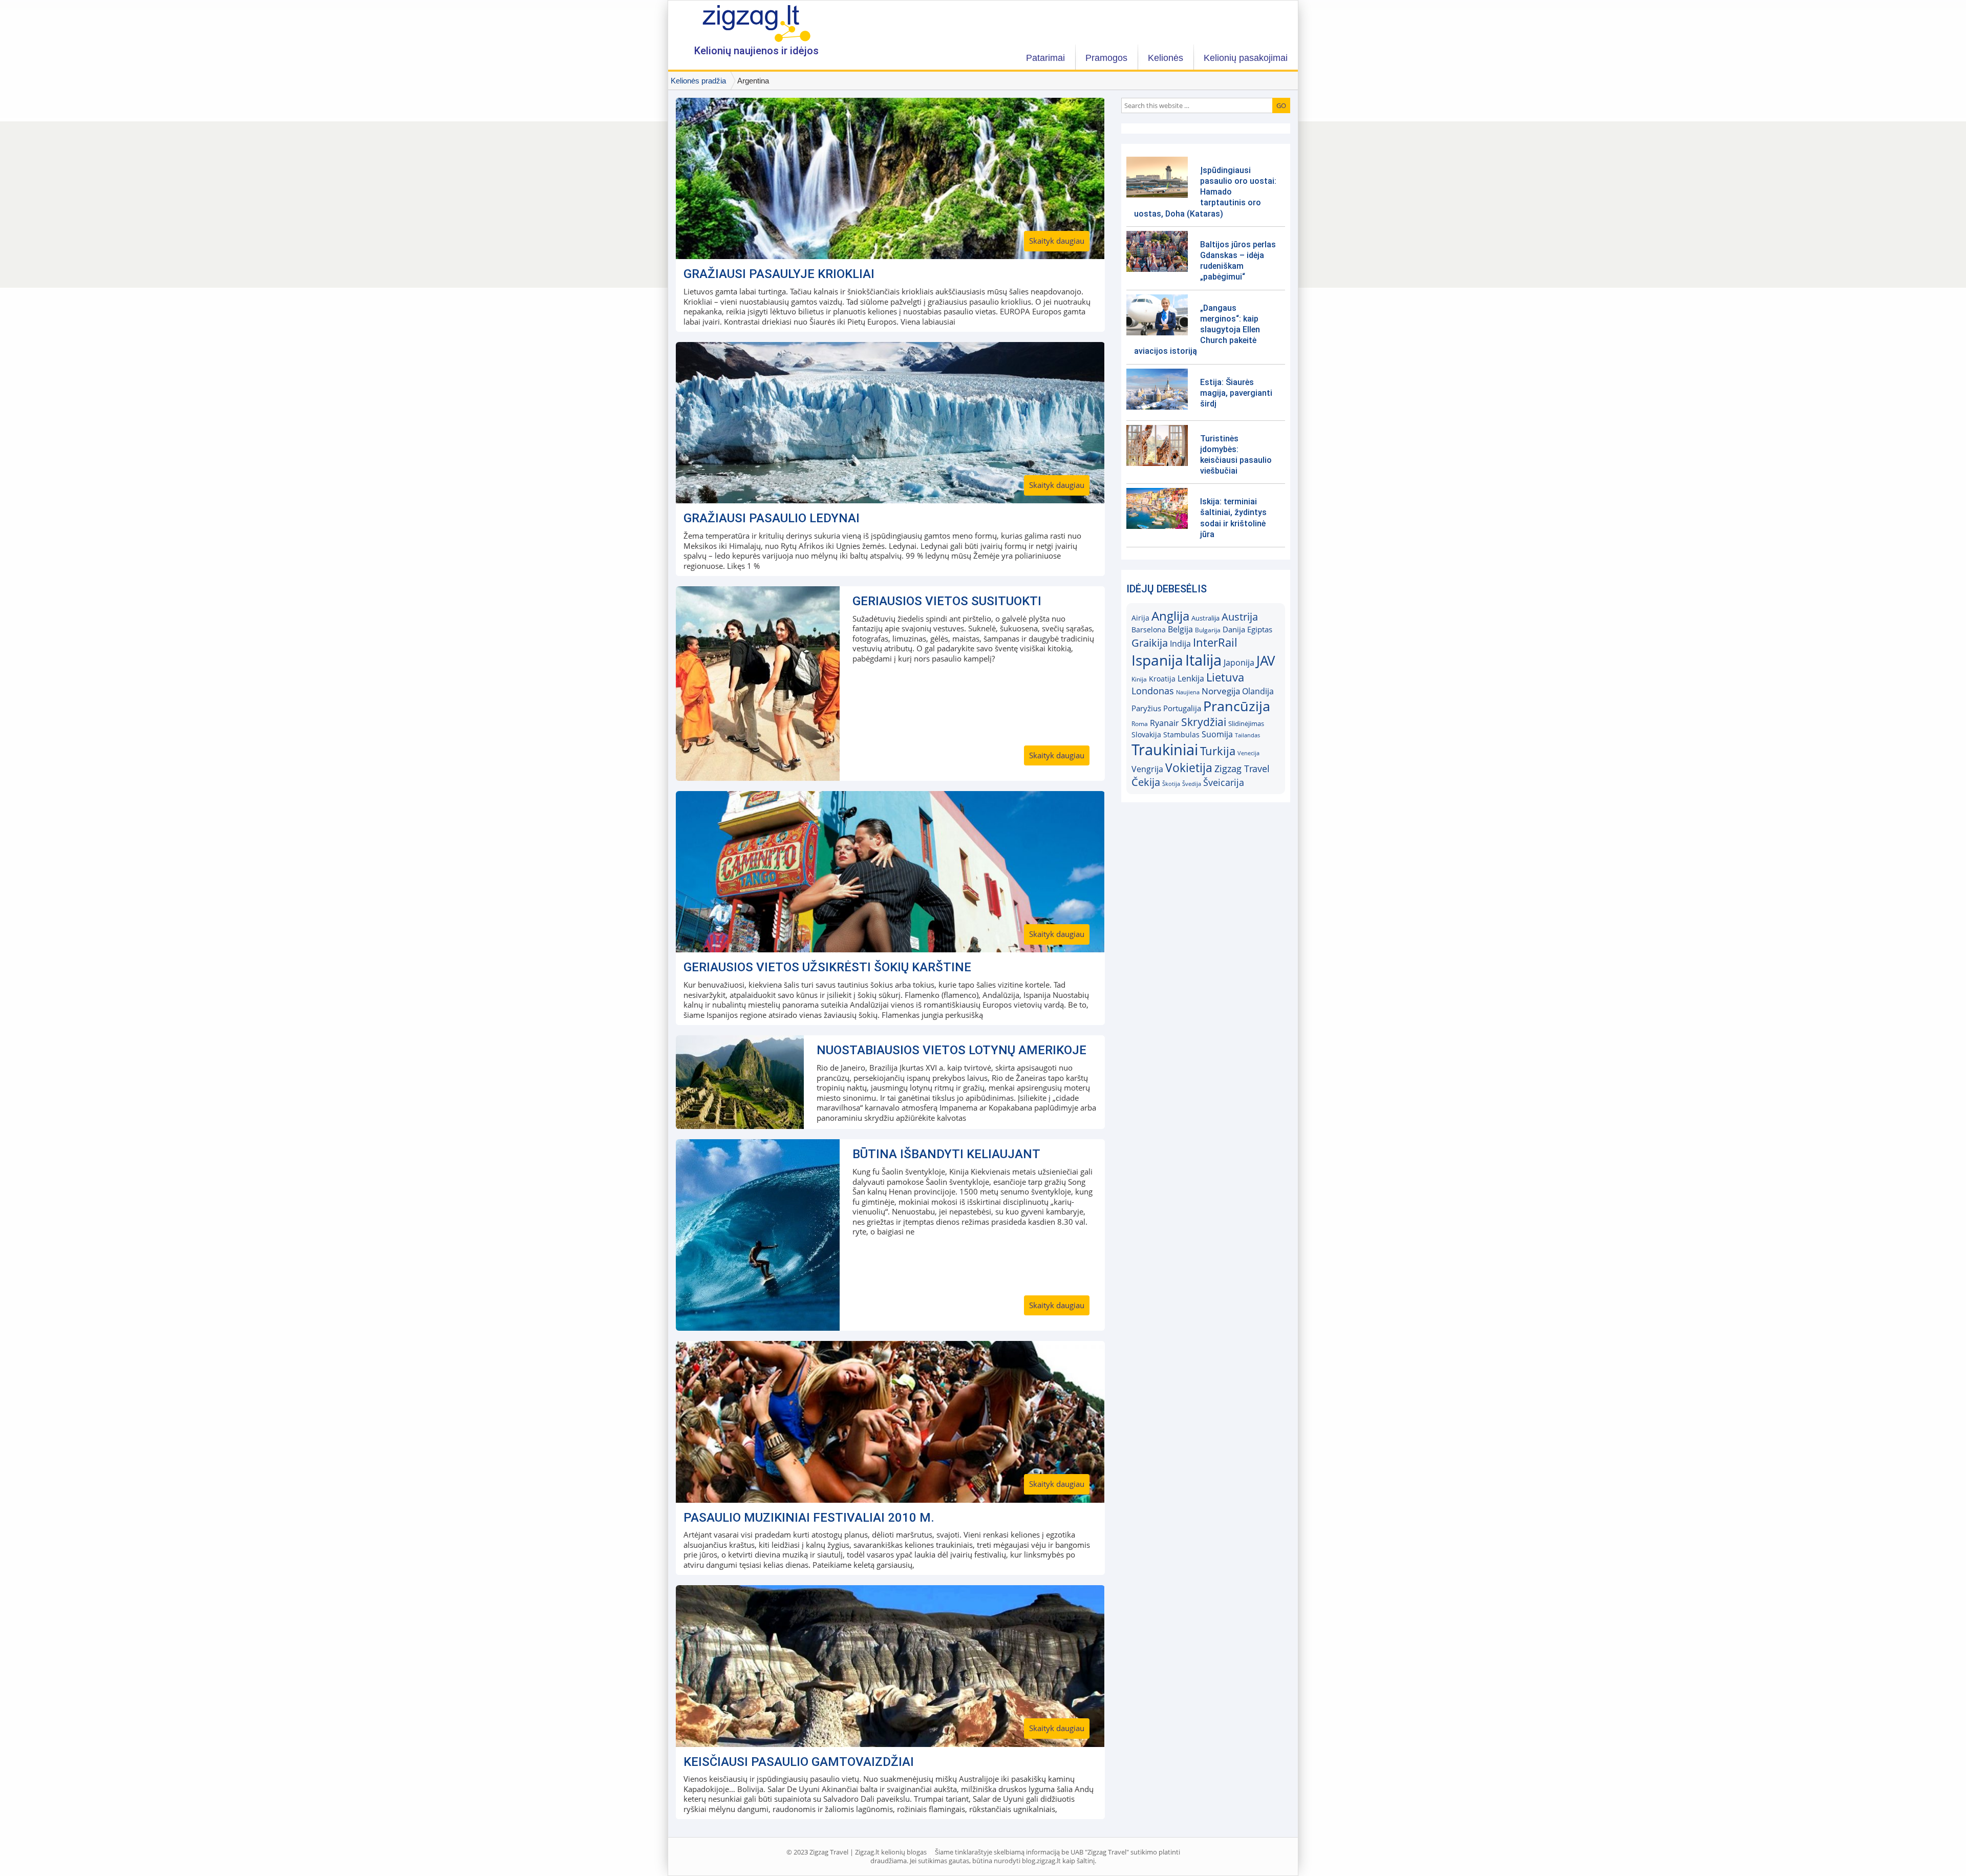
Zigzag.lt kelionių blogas (756, 23)
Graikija (1150, 643)
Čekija (1146, 782)
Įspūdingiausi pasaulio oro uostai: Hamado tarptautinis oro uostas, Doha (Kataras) (1205, 192)
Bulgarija (1208, 630)
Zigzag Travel (1242, 769)
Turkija (1218, 751)
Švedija (1192, 784)
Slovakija (1146, 734)
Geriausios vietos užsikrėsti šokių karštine (827, 967)
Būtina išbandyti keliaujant (946, 1154)
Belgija (1180, 629)
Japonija (1239, 663)
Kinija (1139, 679)
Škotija (1171, 784)
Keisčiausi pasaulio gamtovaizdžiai (799, 1762)
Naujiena (1188, 692)
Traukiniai (1165, 750)
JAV (1266, 661)
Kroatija (1162, 679)
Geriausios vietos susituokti (947, 601)
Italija (1203, 660)
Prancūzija (1237, 706)
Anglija (1170, 616)
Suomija (1217, 734)
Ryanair (1164, 723)
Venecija (1248, 753)
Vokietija (1189, 768)
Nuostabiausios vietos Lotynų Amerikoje (952, 1050)
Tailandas (1247, 735)
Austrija (1240, 617)
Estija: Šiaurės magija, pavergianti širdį (1236, 393)
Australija (1205, 618)
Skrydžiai (1204, 722)
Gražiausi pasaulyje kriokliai (779, 274)
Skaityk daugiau (1057, 241)
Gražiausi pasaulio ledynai (772, 518)
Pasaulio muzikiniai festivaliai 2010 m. (809, 1518)
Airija (1140, 618)
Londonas (1153, 691)
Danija (1234, 629)
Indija (1180, 644)
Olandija (1258, 691)
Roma (1140, 724)
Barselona (1149, 630)
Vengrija (1147, 769)
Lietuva (1225, 677)
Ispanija (1157, 660)
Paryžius (1146, 708)
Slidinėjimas (1246, 723)
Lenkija (1191, 678)
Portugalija (1182, 708)
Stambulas (1181, 735)
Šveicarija (1224, 782)
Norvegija (1221, 691)
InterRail (1215, 642)
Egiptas (1260, 629)
